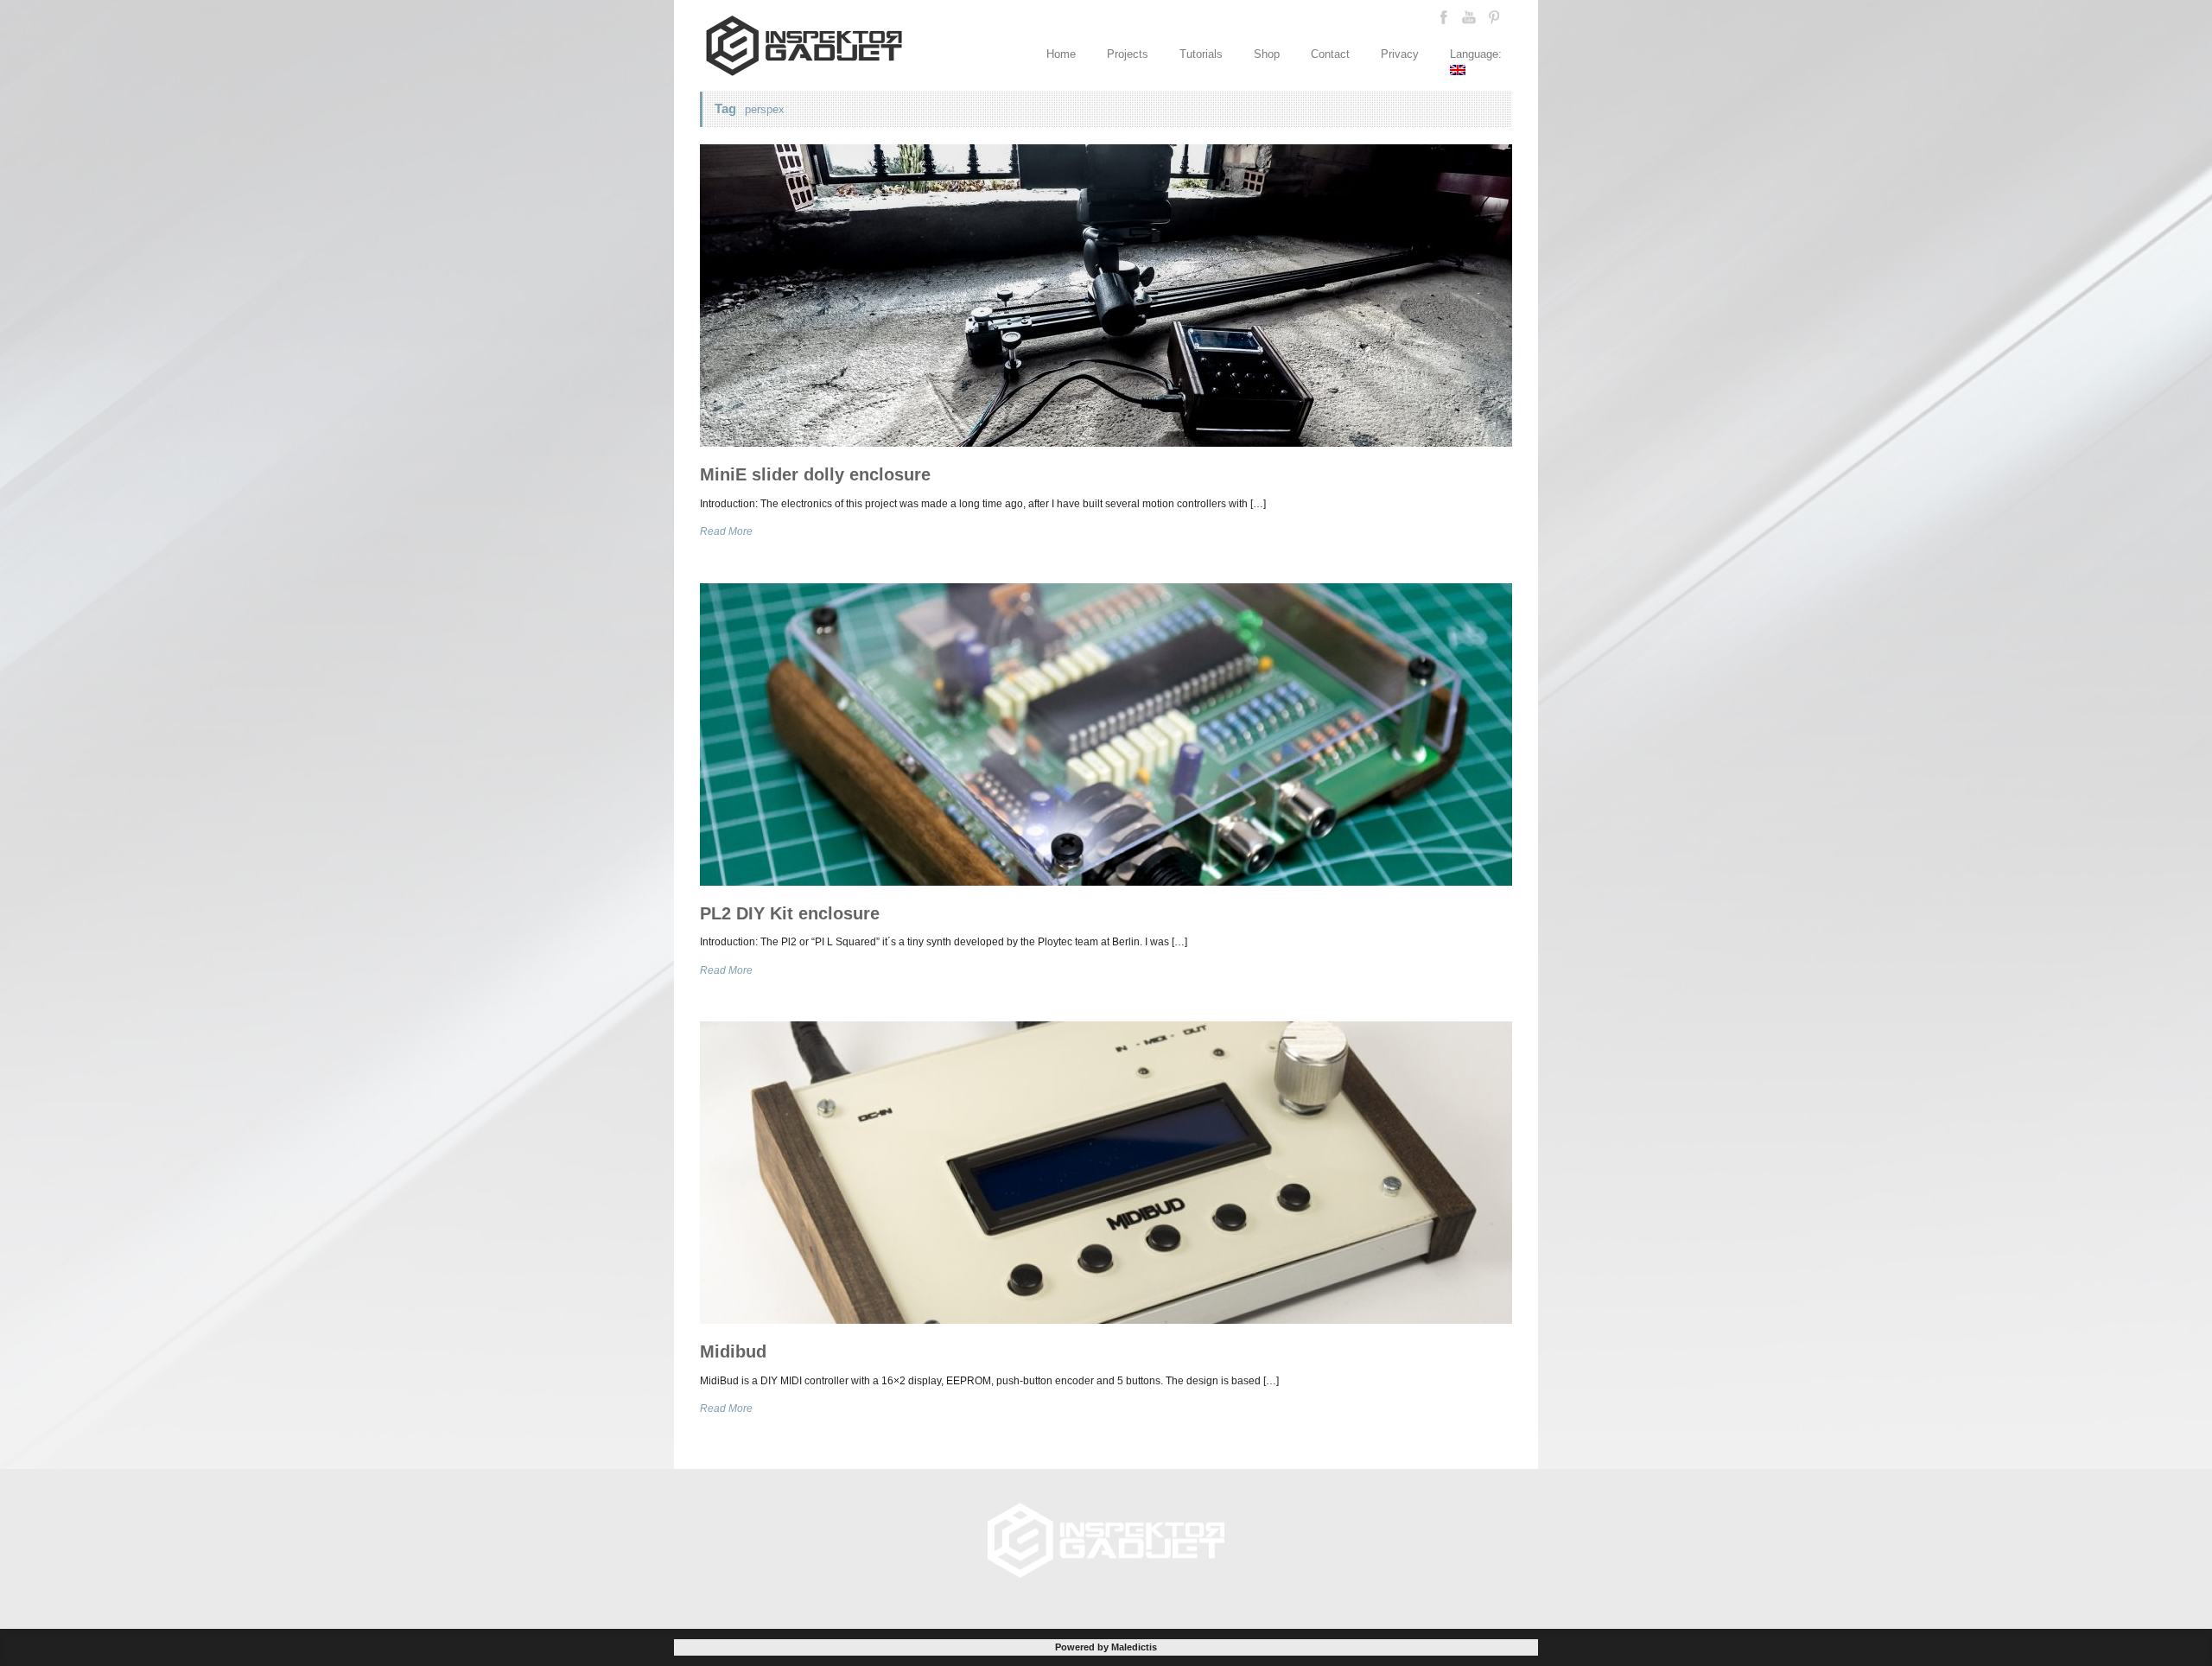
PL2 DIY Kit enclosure (790, 913)
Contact (1330, 54)
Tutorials (1201, 54)
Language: (1478, 54)
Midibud (733, 1351)
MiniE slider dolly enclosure (815, 474)
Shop (1267, 54)
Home (1061, 54)
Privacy (1400, 54)
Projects (1128, 54)
